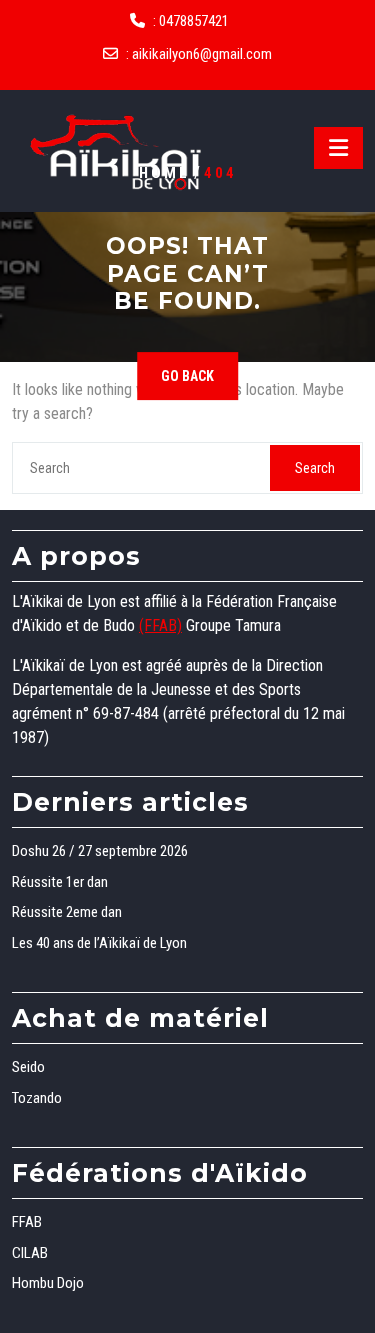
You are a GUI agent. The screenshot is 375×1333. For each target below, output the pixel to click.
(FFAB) (160, 625)
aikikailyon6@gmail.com (202, 54)
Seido (28, 1067)
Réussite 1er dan (60, 882)
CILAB (30, 1253)
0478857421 (194, 21)
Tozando (37, 1098)
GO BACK (187, 376)
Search (315, 468)
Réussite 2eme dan (67, 912)
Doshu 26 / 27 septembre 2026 (100, 851)
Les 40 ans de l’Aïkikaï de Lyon (99, 943)
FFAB (27, 1222)
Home (164, 173)
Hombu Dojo (48, 1283)
